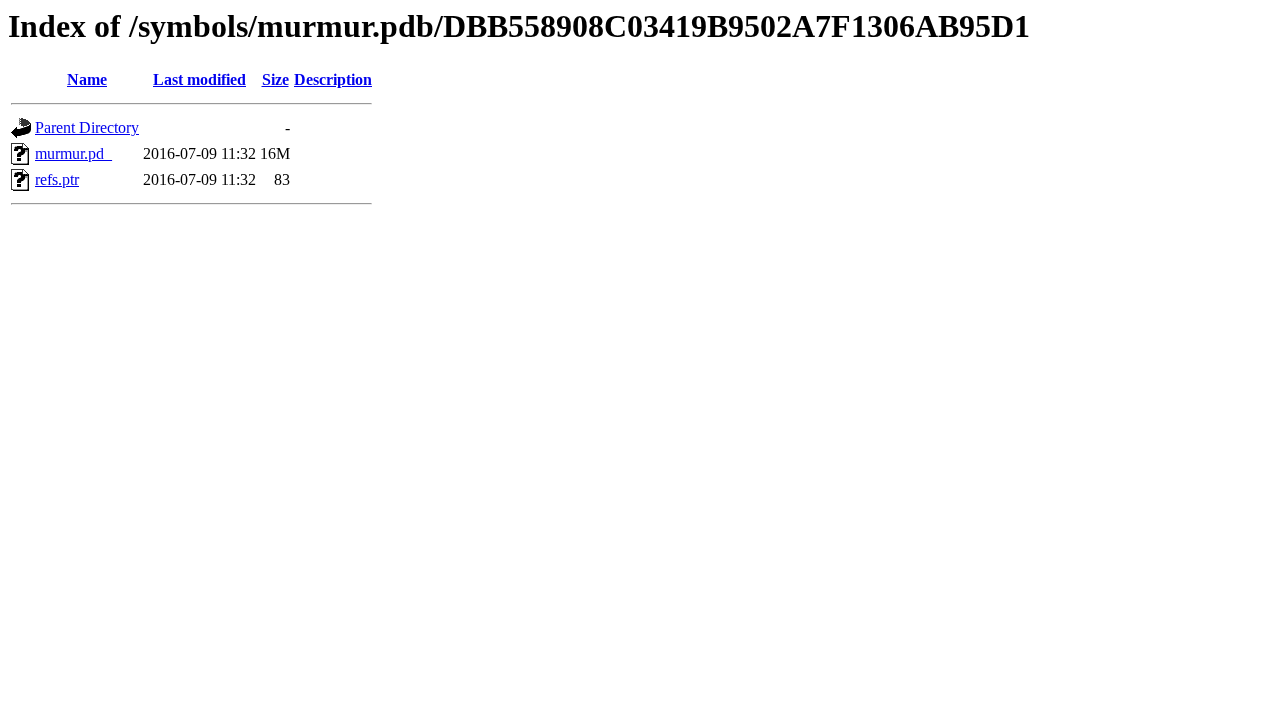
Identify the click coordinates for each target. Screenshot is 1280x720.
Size (275, 79)
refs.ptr (57, 179)
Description (333, 79)
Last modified (199, 79)
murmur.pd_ (73, 153)
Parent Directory (87, 127)
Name (87, 79)
